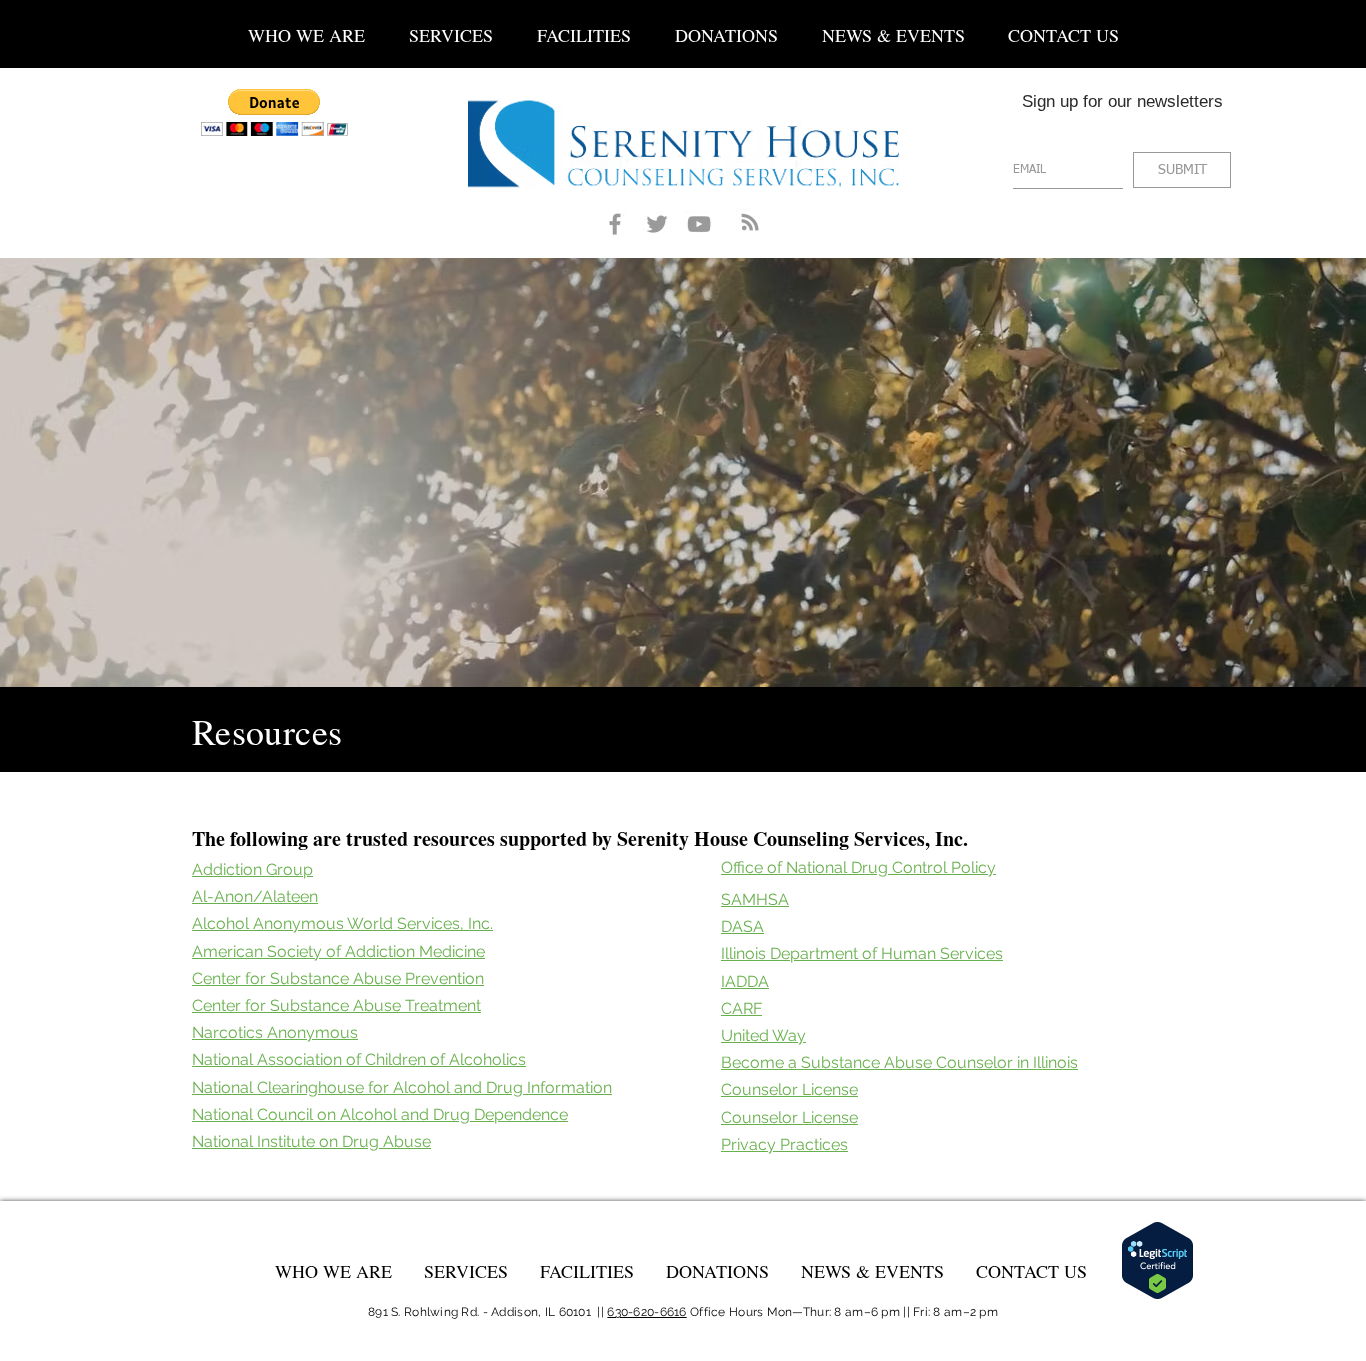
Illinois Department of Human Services (862, 953)
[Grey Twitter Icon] (657, 224)
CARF (741, 1008)
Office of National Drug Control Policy (858, 867)
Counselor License (789, 1089)
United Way (763, 1035)
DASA (742, 926)
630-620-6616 (646, 1312)
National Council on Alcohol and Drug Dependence (380, 1114)
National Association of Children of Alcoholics (359, 1059)
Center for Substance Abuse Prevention (338, 978)
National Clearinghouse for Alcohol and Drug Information (402, 1087)
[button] (451, 26)
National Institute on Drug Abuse (311, 1141)
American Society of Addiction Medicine (338, 951)
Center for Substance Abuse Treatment (336, 1005)
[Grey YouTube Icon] (699, 224)
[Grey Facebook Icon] (615, 224)
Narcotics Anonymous (275, 1032)
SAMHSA (755, 899)
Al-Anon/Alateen (255, 896)
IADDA (745, 981)
